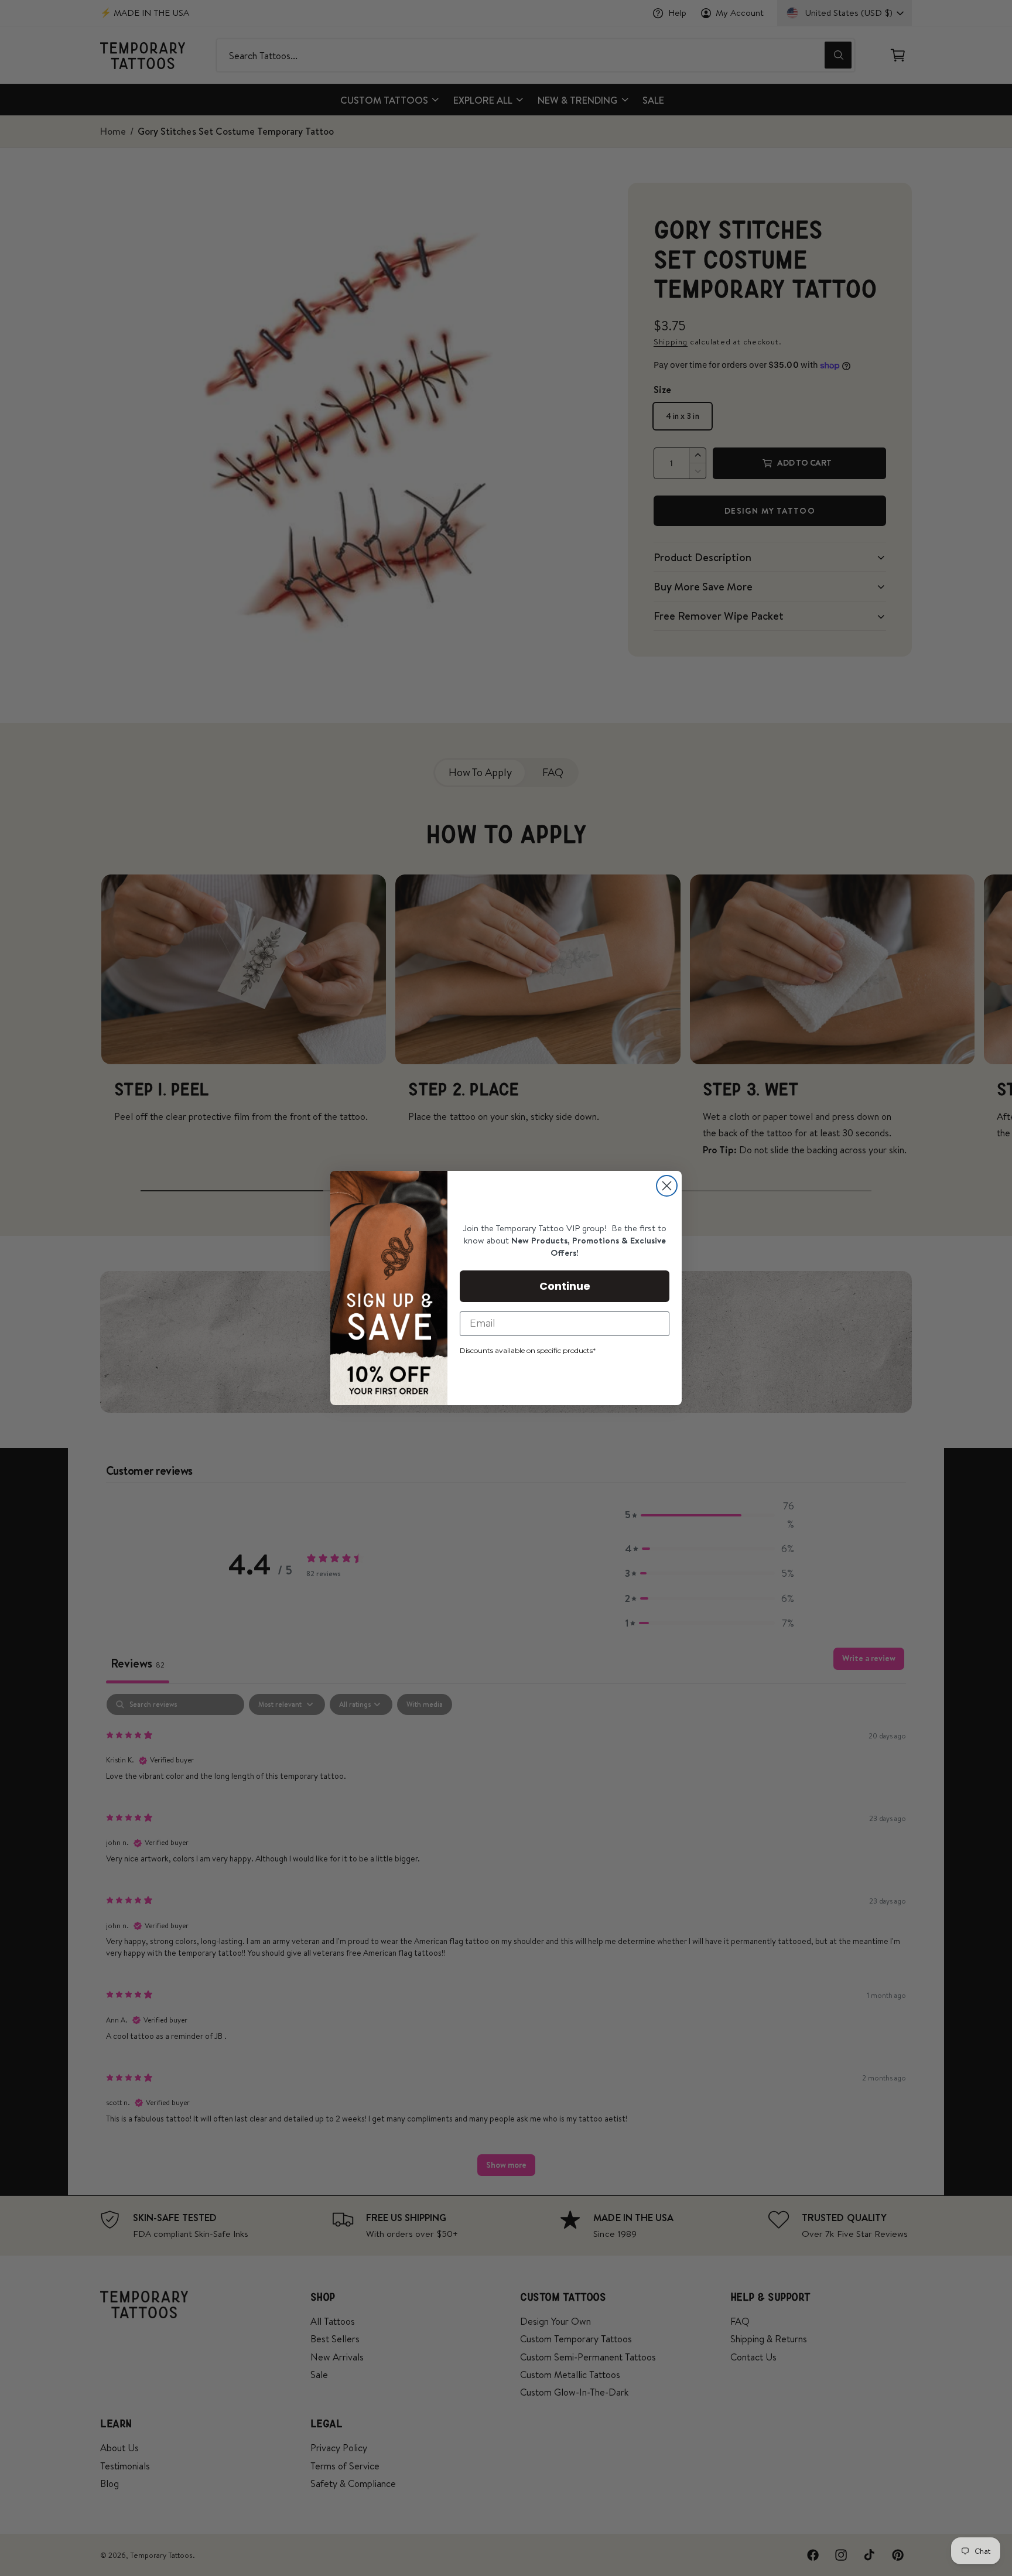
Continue (565, 1286)
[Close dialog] (667, 1186)
